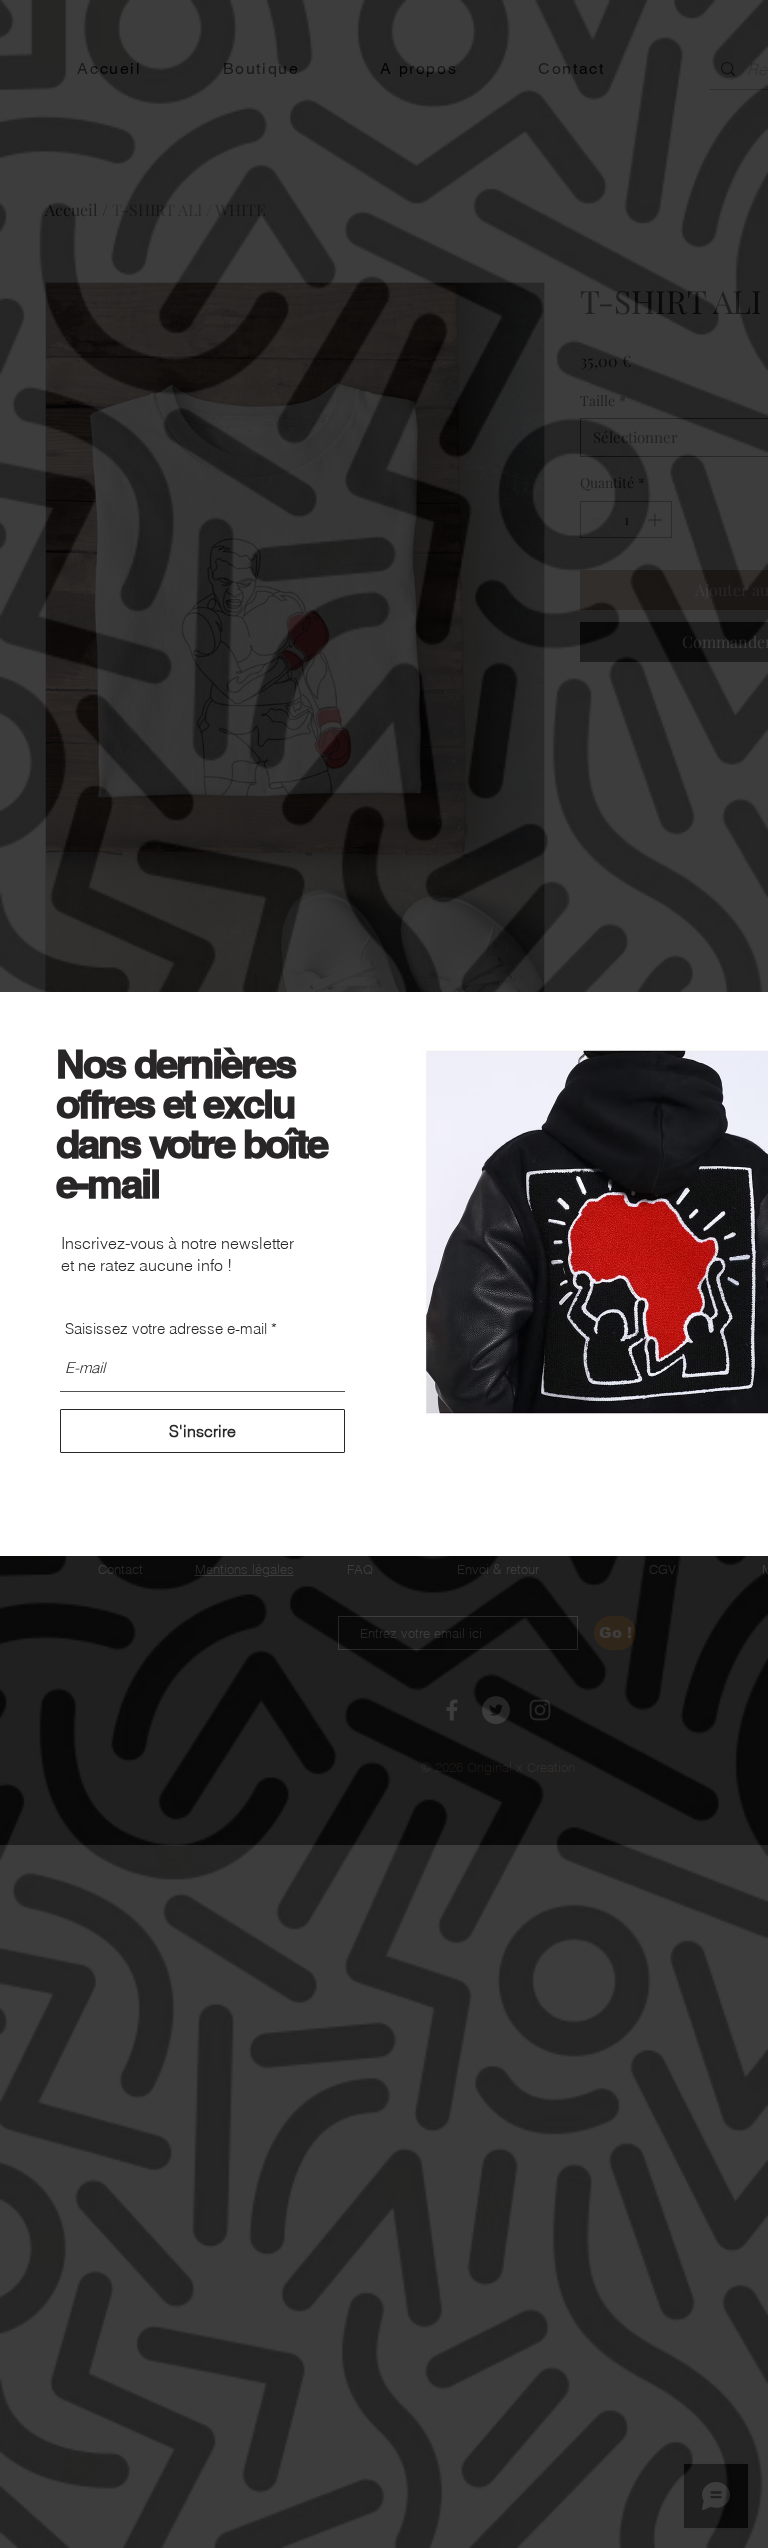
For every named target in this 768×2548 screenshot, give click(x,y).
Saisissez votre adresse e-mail (166, 1328)
